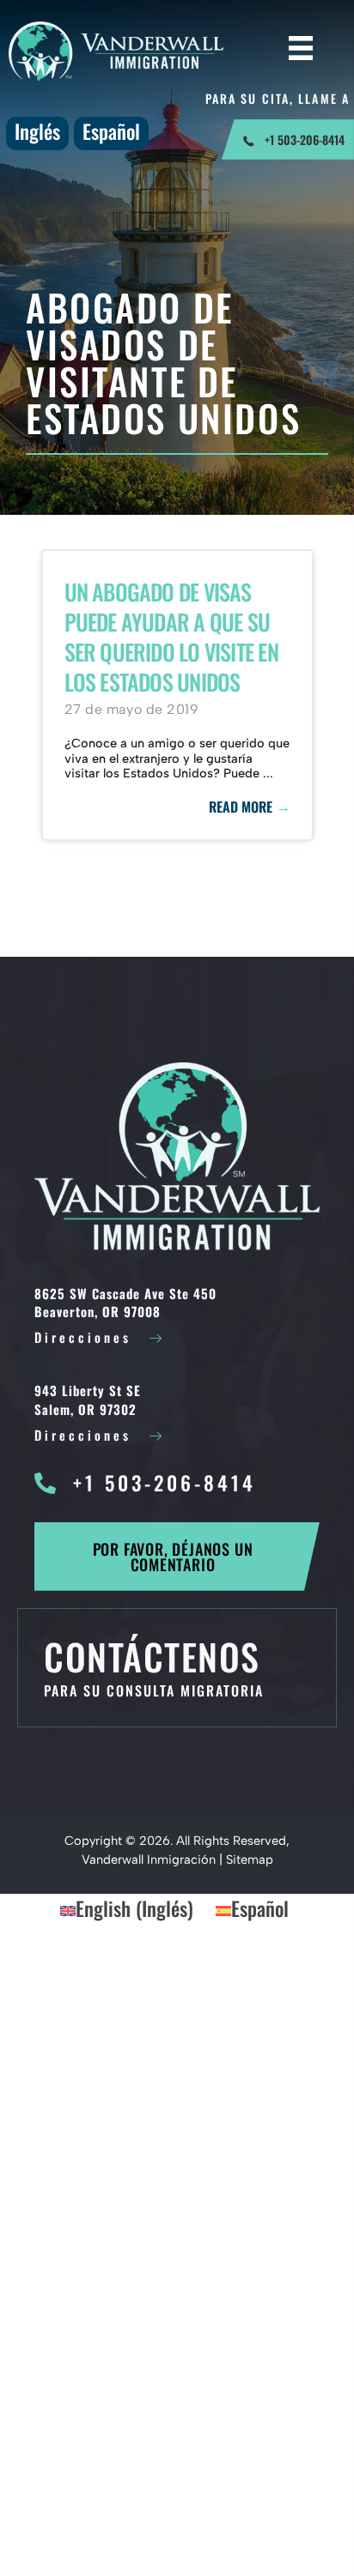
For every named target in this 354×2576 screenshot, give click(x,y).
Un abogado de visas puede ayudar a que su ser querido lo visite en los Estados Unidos (171, 637)
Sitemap (250, 1859)
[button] (177, 1557)
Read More (250, 807)
